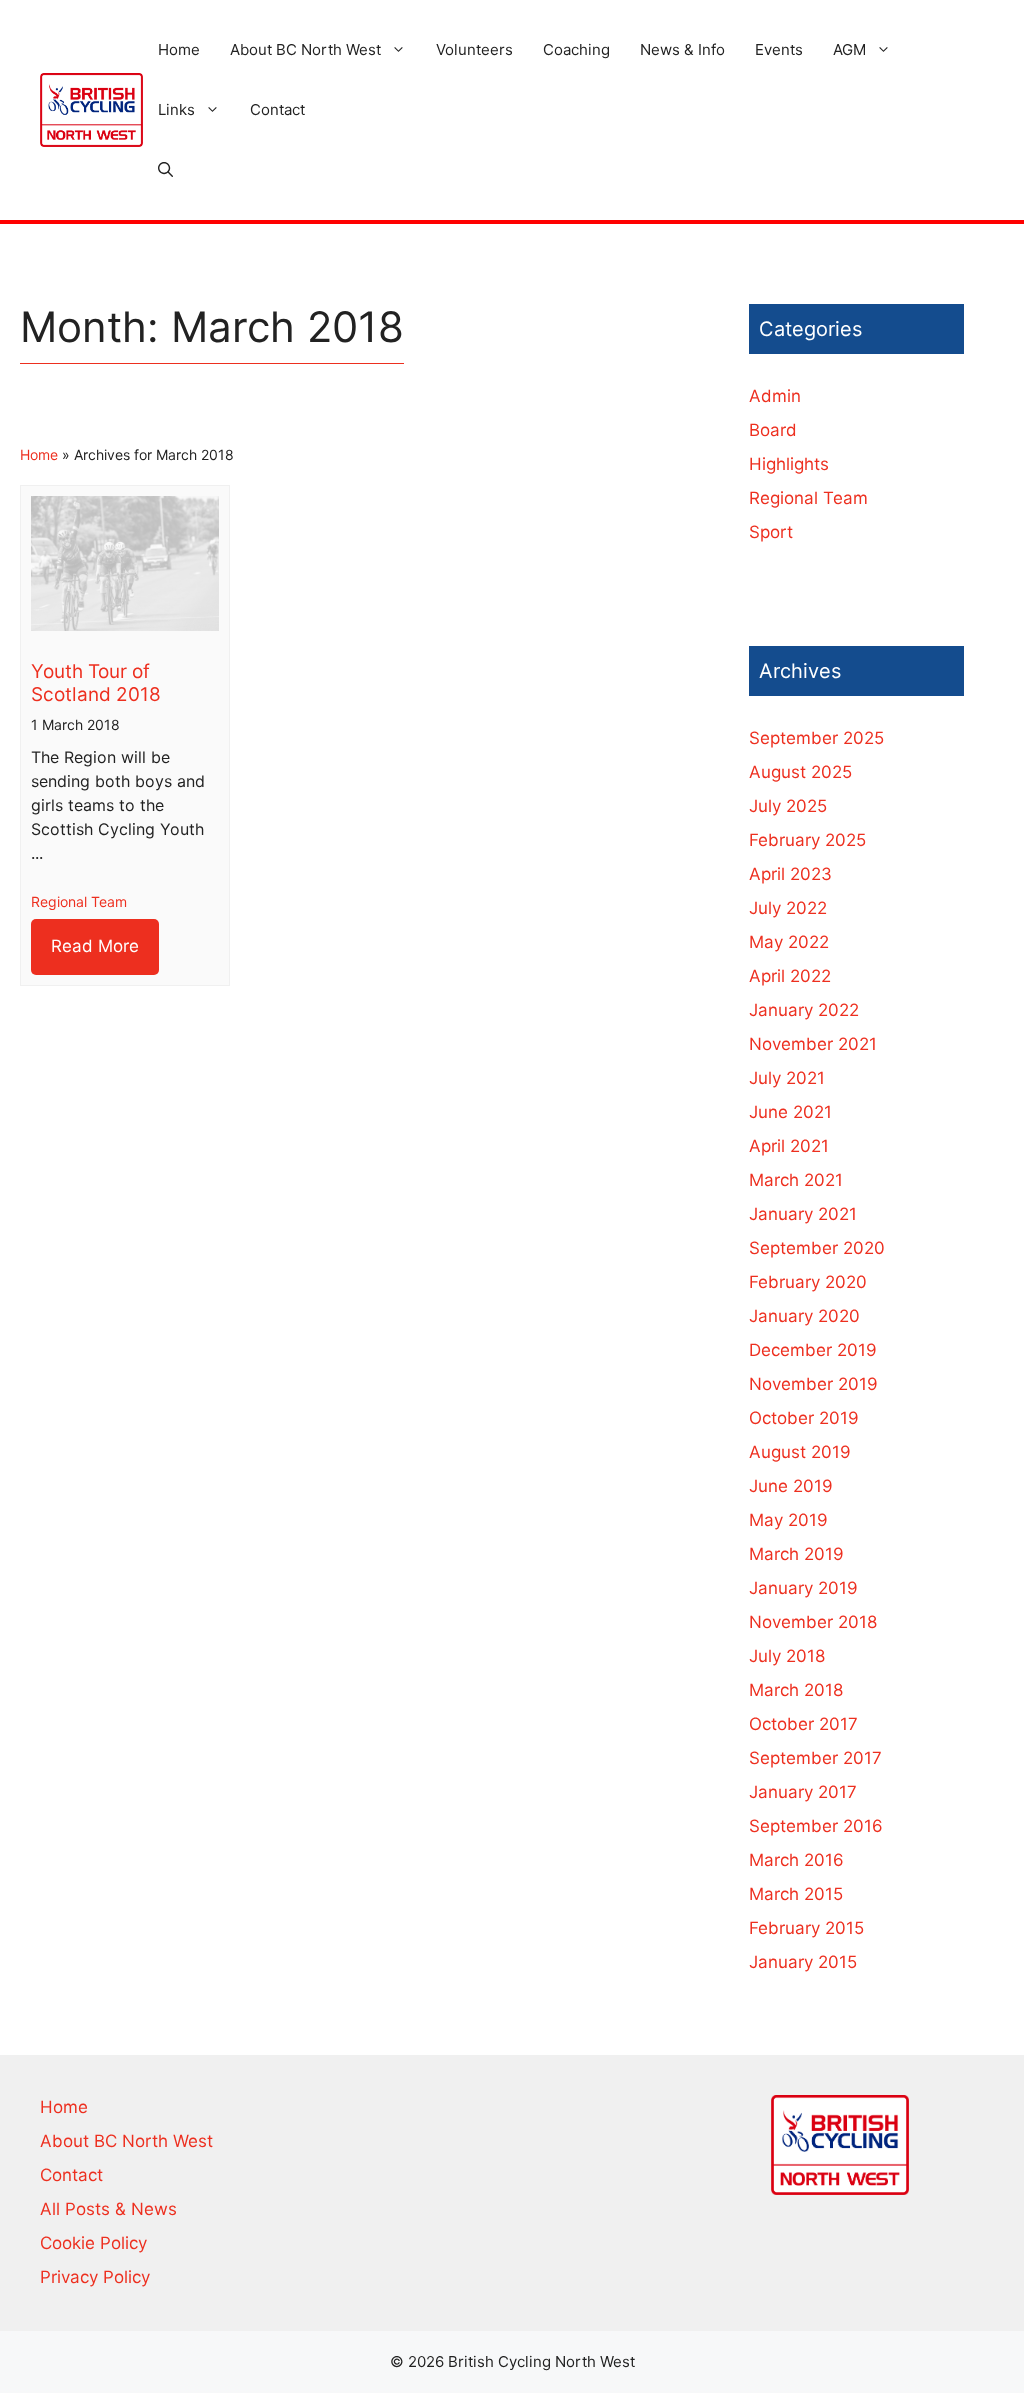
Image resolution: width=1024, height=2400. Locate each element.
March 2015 (796, 1894)
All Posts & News (108, 2209)
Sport (771, 532)
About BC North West (305, 49)
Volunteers (474, 49)
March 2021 (796, 1180)
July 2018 (787, 1656)
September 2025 (816, 738)
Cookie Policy (93, 2243)
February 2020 (808, 1282)
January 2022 (804, 1010)
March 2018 (796, 1690)
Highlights (789, 464)
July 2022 (788, 908)
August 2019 (800, 1452)
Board (773, 430)
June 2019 (791, 1486)
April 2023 (790, 874)
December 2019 (813, 1350)
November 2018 (813, 1622)
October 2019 (804, 1418)
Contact (277, 109)
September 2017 (815, 1758)
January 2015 (803, 1962)
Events (779, 49)
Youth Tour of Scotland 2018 (96, 683)
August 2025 (800, 772)
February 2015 (806, 1928)
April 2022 (790, 976)
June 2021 (790, 1112)
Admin (775, 396)
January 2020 (804, 1316)
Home (179, 49)
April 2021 (789, 1146)
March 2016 (796, 1860)
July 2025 (788, 806)
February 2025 (807, 840)
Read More (95, 946)
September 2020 (817, 1248)
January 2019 (803, 1588)
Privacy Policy (95, 2277)
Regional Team (79, 901)
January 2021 (803, 1214)
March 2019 (796, 1554)
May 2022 (789, 942)
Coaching (576, 49)
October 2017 (803, 1724)
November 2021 (813, 1044)
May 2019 (788, 1520)
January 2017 (803, 1792)
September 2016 (816, 1826)
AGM (849, 49)
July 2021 (787, 1078)
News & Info (682, 49)
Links (176, 109)
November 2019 (813, 1384)
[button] (165, 170)
